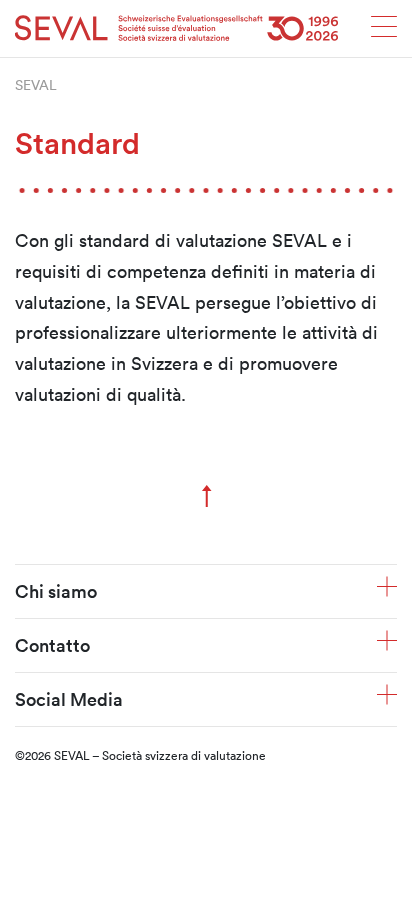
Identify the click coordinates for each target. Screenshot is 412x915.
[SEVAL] (177, 28)
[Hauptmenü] (384, 32)
